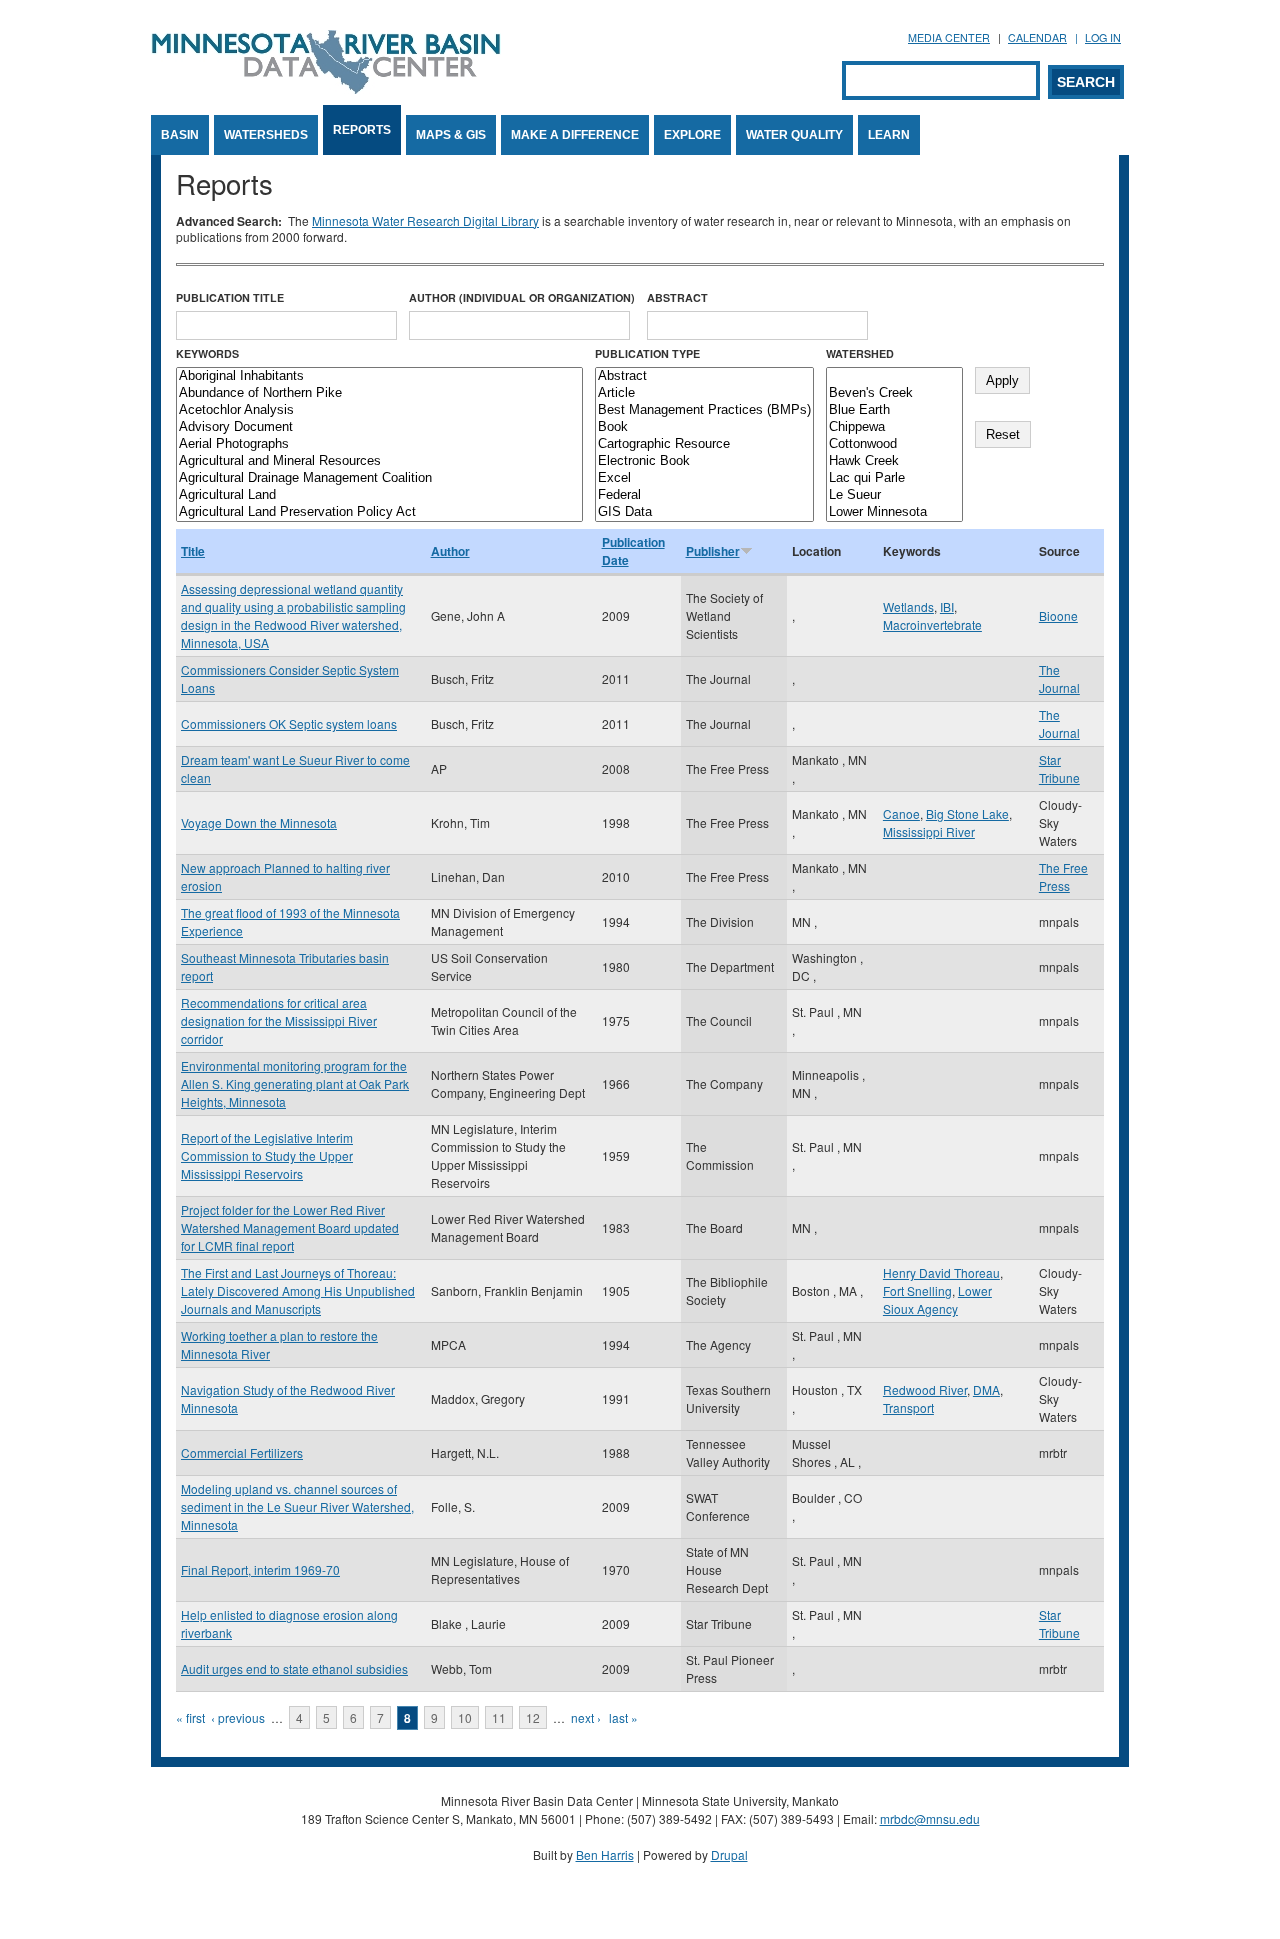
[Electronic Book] (704, 461)
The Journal (1059, 678)
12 (533, 1717)
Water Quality (794, 135)
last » (623, 1717)
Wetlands (908, 606)
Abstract (677, 297)
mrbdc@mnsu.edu (930, 1818)
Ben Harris (605, 1854)
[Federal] (704, 495)
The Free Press (1063, 876)
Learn (889, 135)
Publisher (713, 551)
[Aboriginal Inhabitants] (379, 376)
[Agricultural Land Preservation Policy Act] (379, 512)
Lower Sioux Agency (937, 1299)
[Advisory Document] (379, 427)
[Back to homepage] (326, 88)
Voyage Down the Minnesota (259, 822)
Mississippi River (929, 831)
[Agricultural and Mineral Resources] (379, 461)
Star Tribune (1059, 768)
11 (499, 1717)
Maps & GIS (451, 135)
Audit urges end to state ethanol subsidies (294, 1668)
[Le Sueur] (894, 495)
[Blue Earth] (894, 410)
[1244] (894, 376)
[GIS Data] (704, 512)
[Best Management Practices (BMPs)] (704, 410)
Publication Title (230, 297)
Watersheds (266, 135)
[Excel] (704, 478)
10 (465, 1717)
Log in (1103, 37)
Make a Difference (575, 135)
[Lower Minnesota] (894, 512)
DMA (986, 1389)
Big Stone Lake (967, 813)
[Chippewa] (894, 427)
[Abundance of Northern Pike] (379, 393)
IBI (947, 606)
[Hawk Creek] (894, 461)
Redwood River (925, 1389)
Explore (692, 135)
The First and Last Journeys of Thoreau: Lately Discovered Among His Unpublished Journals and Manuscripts (298, 1290)
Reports (362, 130)
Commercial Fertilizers (242, 1452)
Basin (180, 135)
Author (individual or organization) (522, 297)
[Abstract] (704, 376)
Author (450, 551)
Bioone (1058, 615)
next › (586, 1717)
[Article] (704, 393)
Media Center (949, 37)
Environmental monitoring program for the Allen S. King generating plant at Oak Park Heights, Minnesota (295, 1083)
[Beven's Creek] (894, 393)
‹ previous (238, 1717)
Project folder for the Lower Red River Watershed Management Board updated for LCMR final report (290, 1227)
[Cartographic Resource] (704, 444)
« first (190, 1717)
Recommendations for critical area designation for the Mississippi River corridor (279, 1020)
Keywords (207, 353)
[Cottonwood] (894, 444)
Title (193, 551)
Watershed (860, 353)
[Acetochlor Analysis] (379, 410)
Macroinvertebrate (932, 624)
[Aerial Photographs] (379, 444)
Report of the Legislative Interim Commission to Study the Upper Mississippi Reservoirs (267, 1155)
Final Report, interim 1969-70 (260, 1569)
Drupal (729, 1854)
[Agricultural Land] (379, 495)
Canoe (901, 813)
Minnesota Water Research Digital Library (425, 220)
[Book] (704, 427)
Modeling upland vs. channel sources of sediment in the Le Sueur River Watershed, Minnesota (297, 1506)
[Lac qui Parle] (894, 478)
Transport (908, 1407)
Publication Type (647, 353)
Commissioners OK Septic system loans (289, 723)
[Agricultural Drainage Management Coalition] (379, 478)
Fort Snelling (917, 1290)
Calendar (1037, 37)
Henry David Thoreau (941, 1272)
